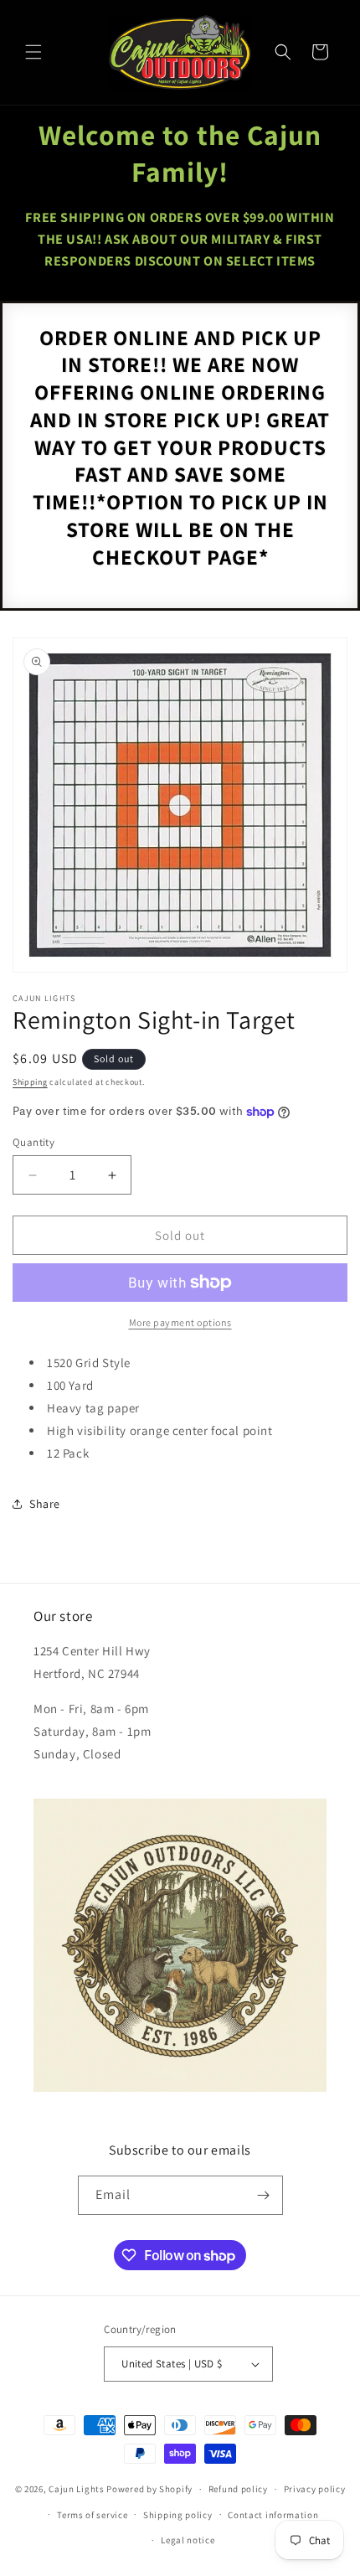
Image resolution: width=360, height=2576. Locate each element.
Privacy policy (315, 2489)
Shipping (30, 1082)
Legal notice (188, 2540)
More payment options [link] (180, 1322)
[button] (33, 52)
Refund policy (238, 2489)
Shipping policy (178, 2515)
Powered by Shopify (149, 2489)
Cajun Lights (76, 2489)
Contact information (273, 2515)
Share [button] (45, 1504)
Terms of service (92, 2515)
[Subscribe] (264, 2195)
